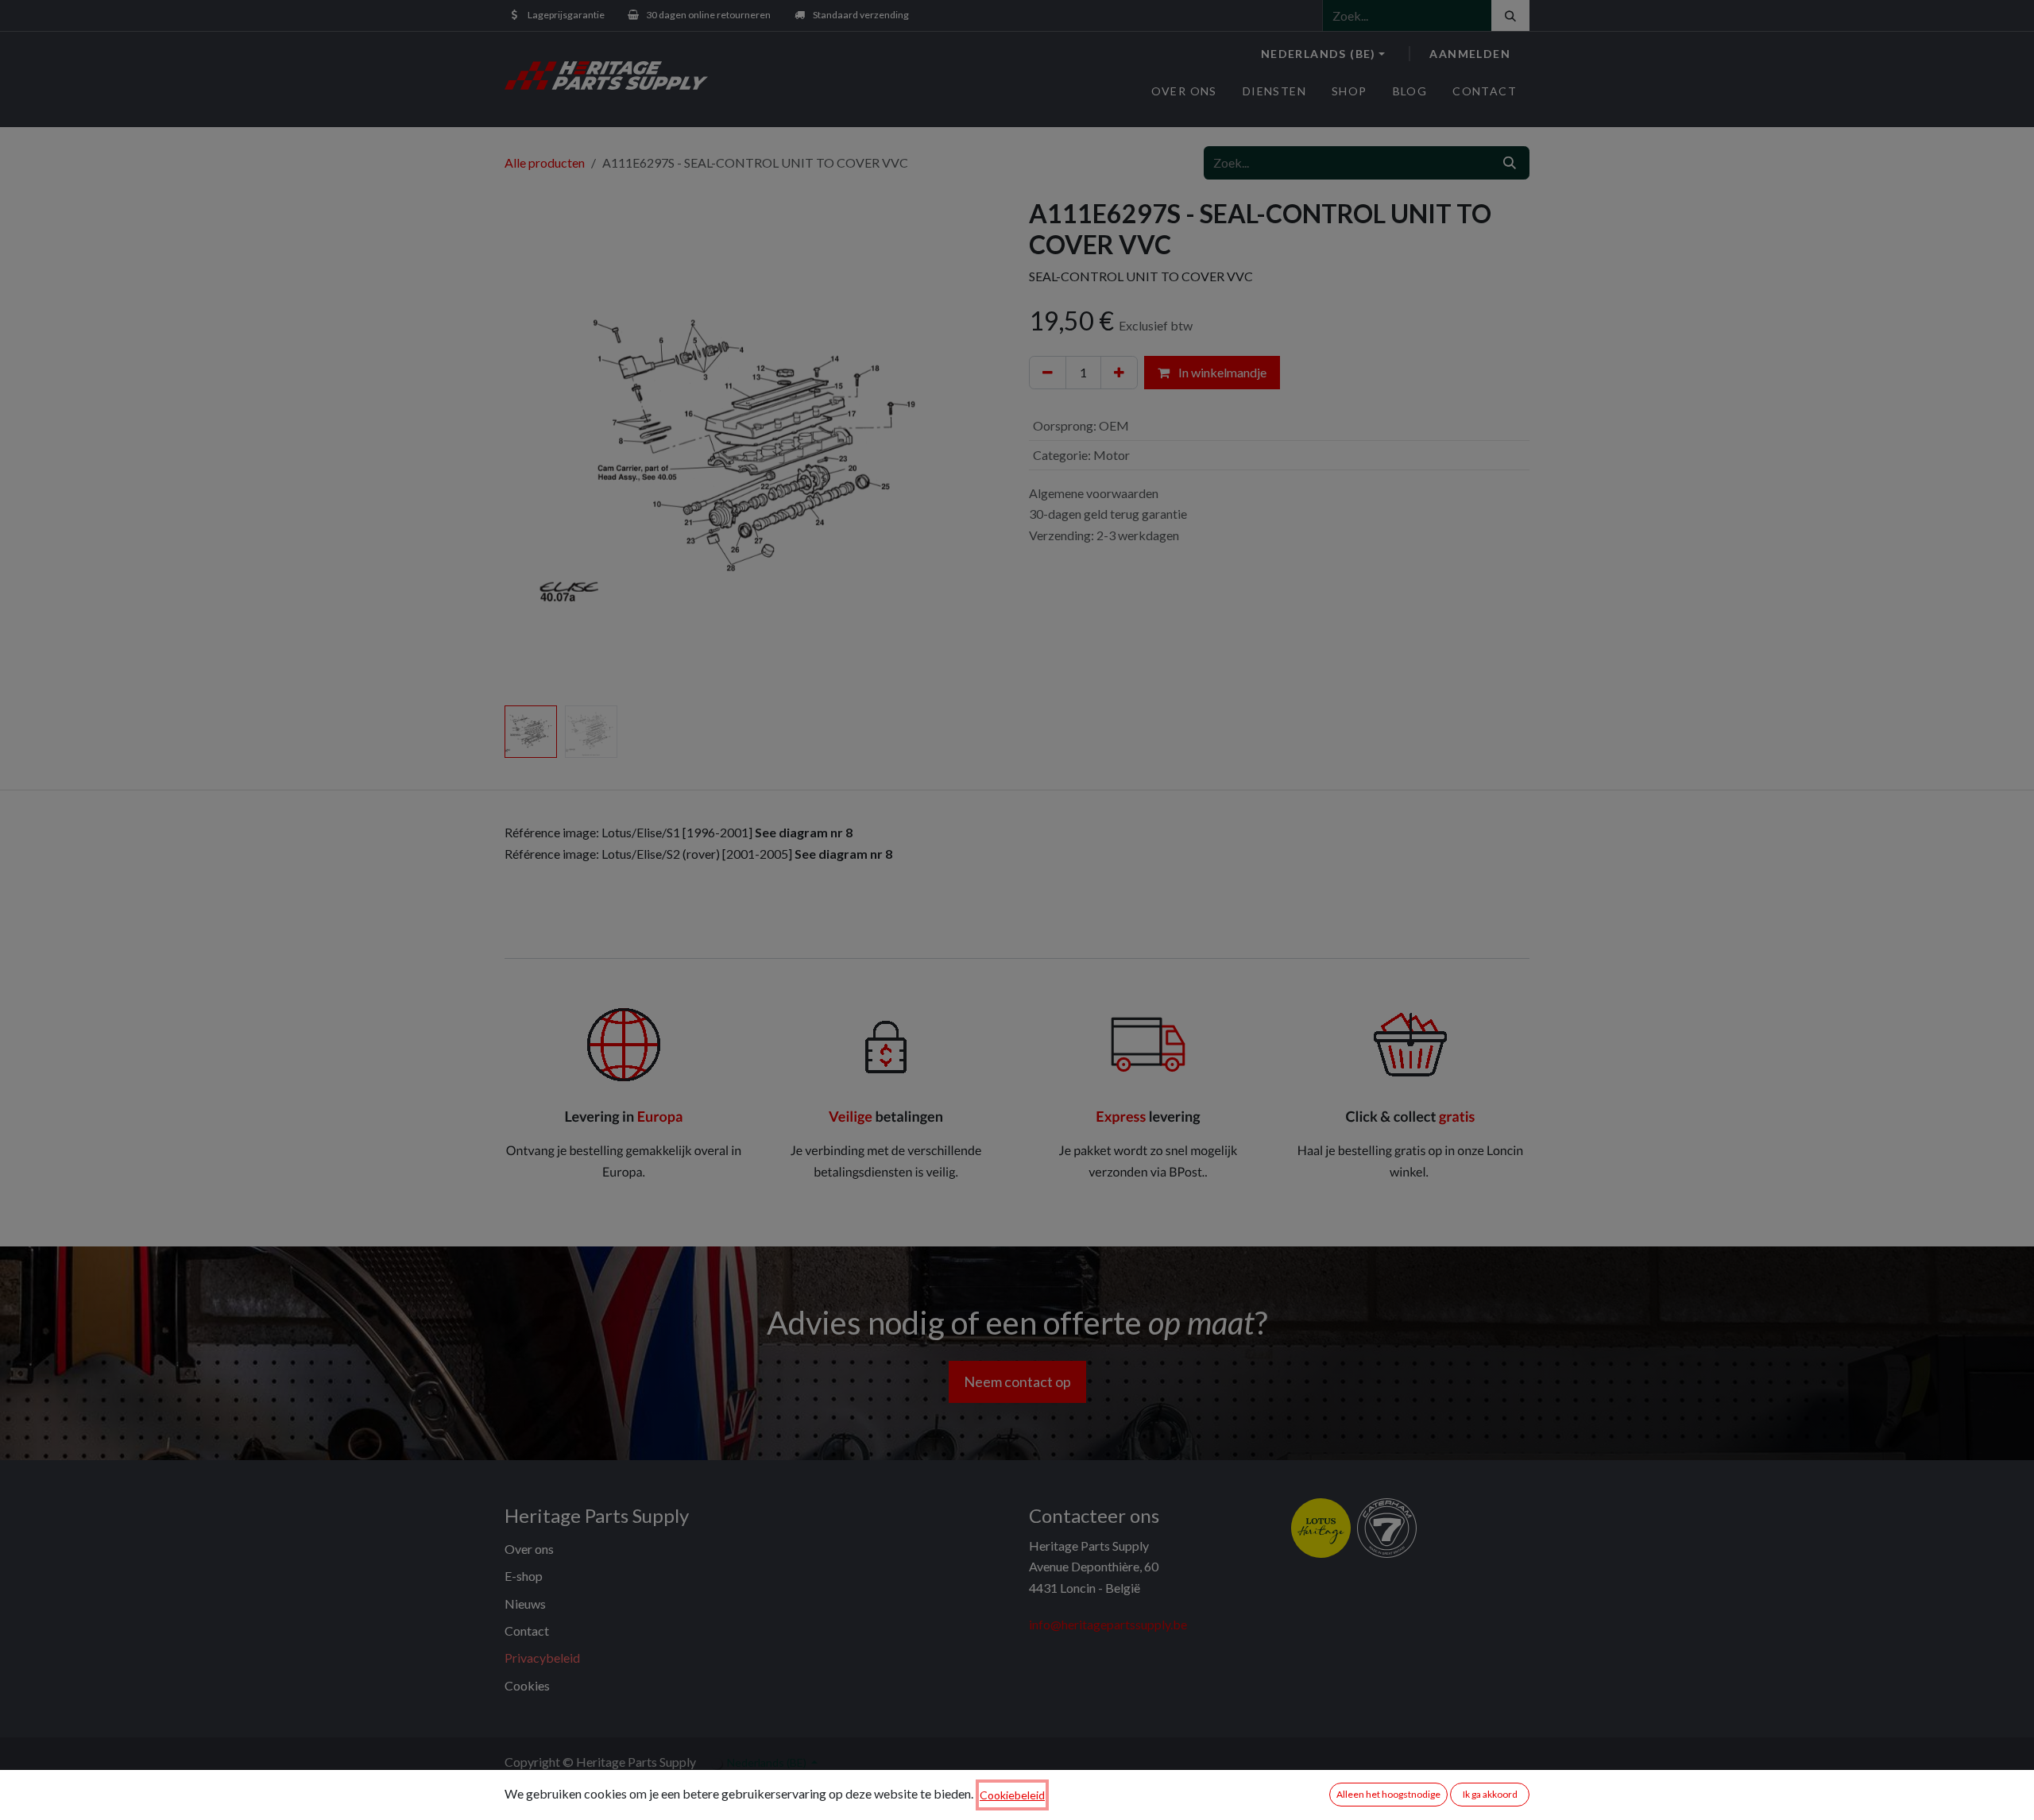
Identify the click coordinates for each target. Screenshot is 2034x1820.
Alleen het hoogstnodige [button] (1388, 1794)
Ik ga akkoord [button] (1490, 1794)
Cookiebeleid (1012, 1795)
